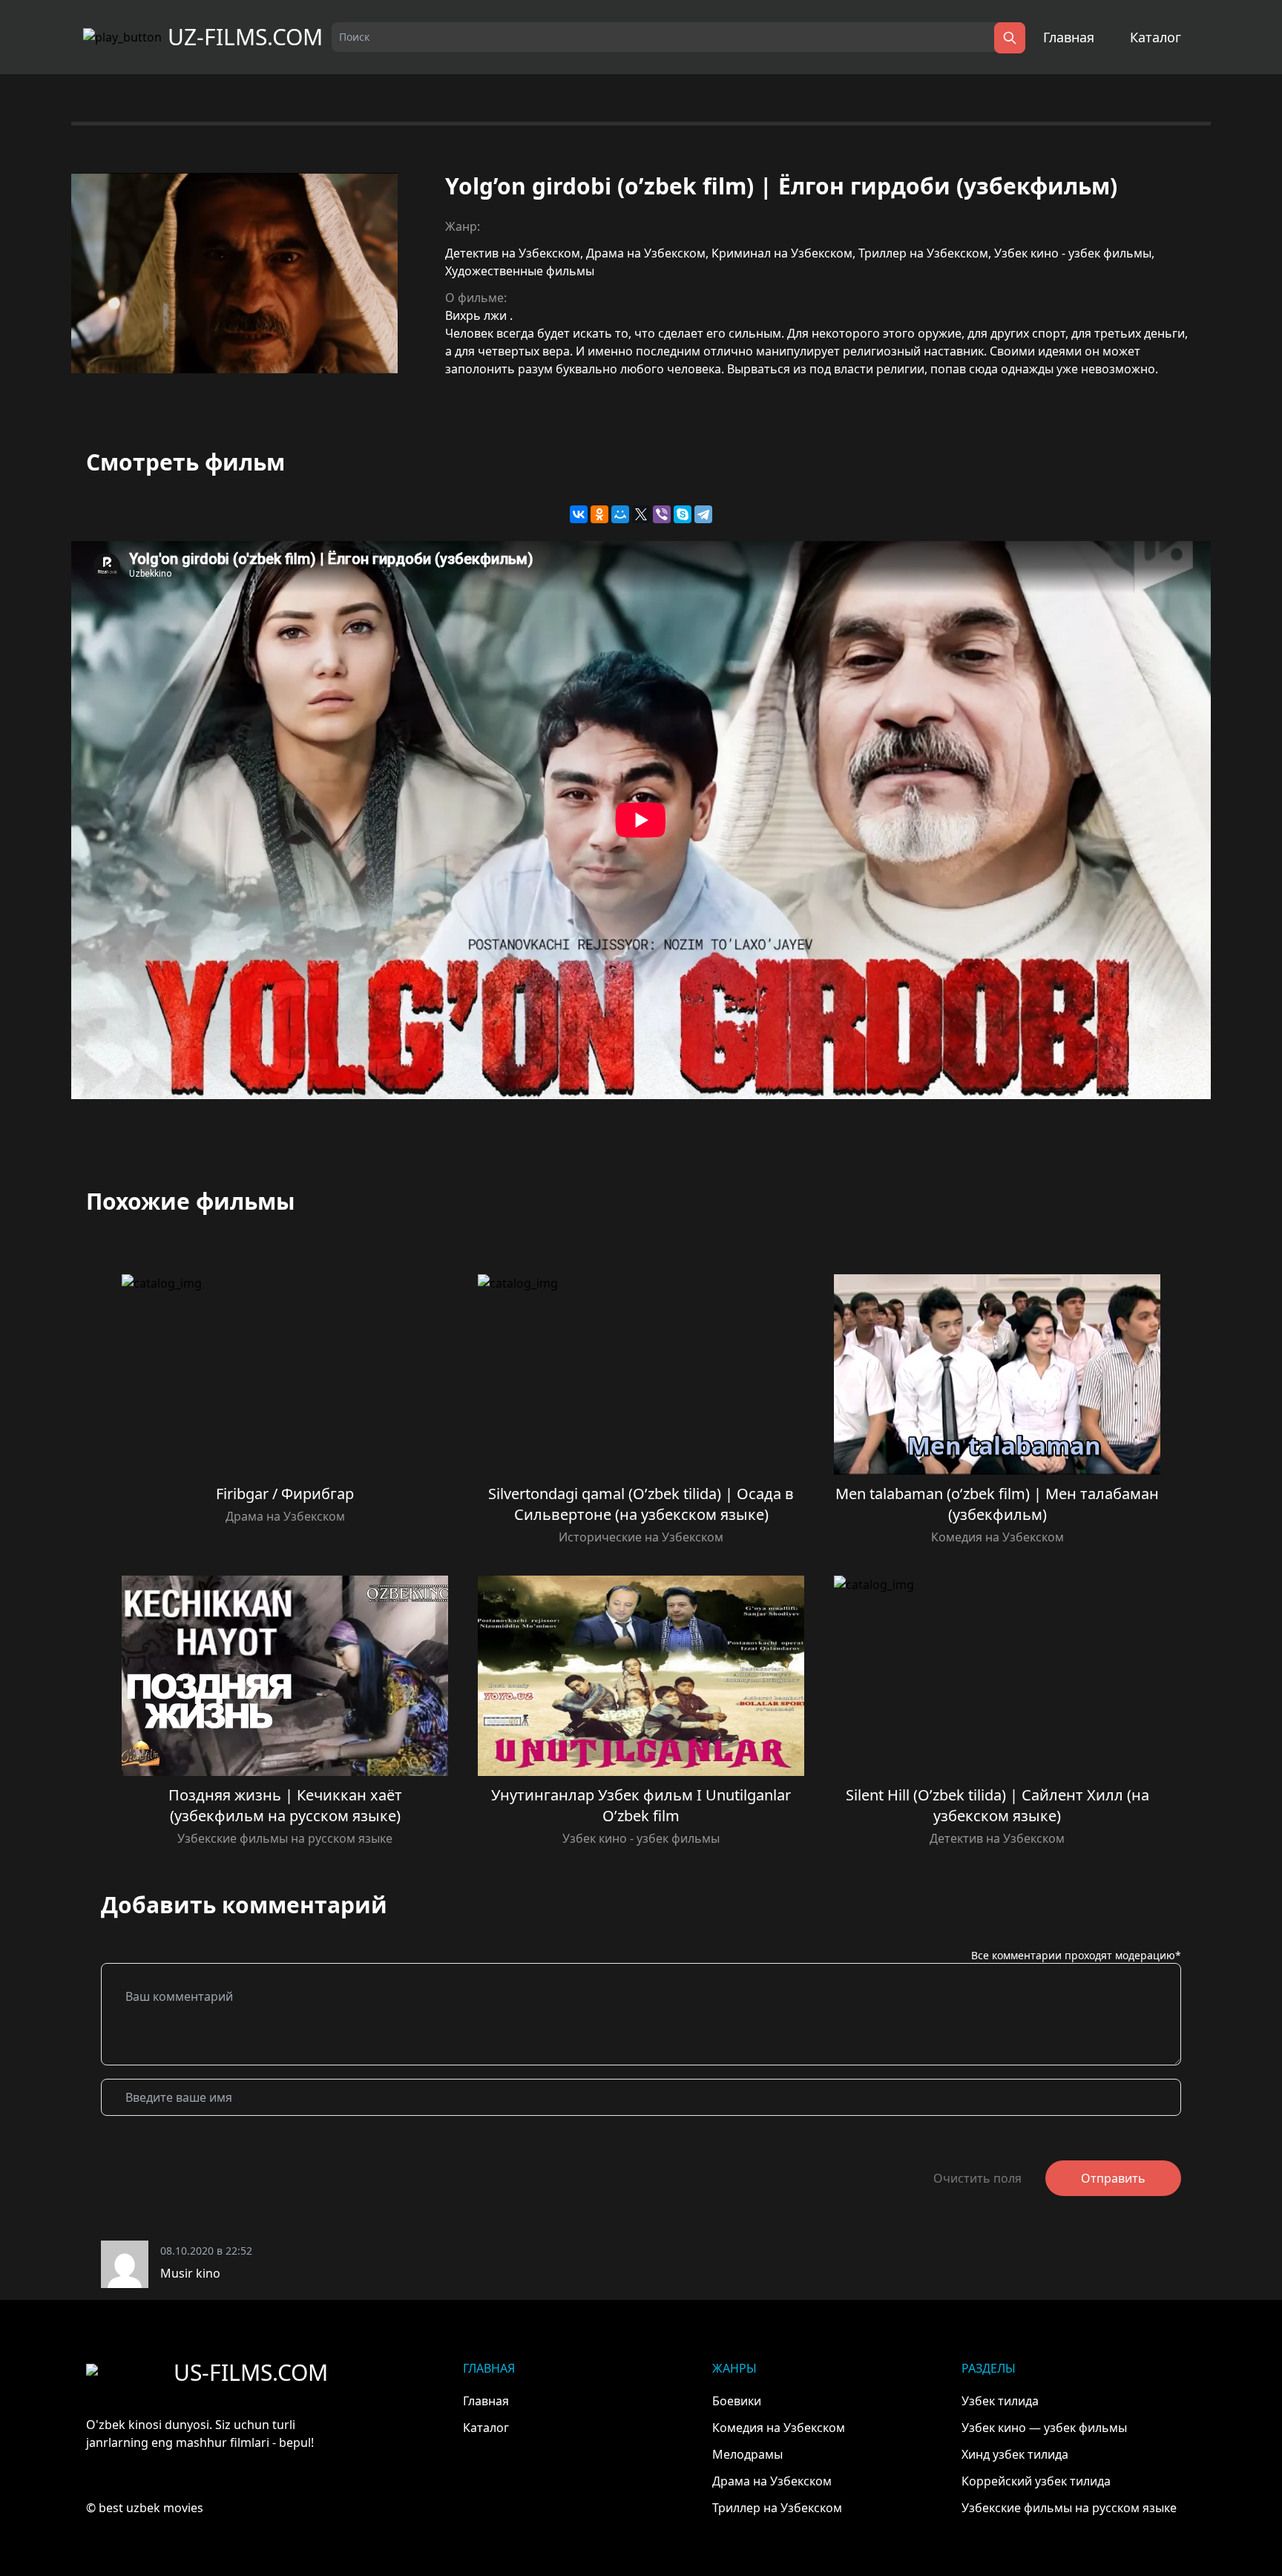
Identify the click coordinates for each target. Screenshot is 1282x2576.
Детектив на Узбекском (513, 253)
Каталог (1156, 37)
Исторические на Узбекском (641, 1537)
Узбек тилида (1000, 2401)
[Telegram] (703, 514)
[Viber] (662, 514)
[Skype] (683, 514)
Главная (1069, 37)
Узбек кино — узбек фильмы (1044, 2428)
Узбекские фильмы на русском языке (285, 1838)
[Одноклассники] (599, 514)
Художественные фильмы (520, 271)
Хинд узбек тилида (1015, 2454)
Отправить (1113, 2178)
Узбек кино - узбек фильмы (1073, 253)
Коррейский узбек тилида (1036, 2481)
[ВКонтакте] (579, 514)
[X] (641, 514)
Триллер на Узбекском (923, 253)
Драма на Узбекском (646, 253)
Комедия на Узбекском (997, 1537)
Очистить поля (977, 2178)
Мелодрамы (747, 2454)
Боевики (737, 2401)
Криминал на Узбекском (782, 253)
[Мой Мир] (620, 514)
